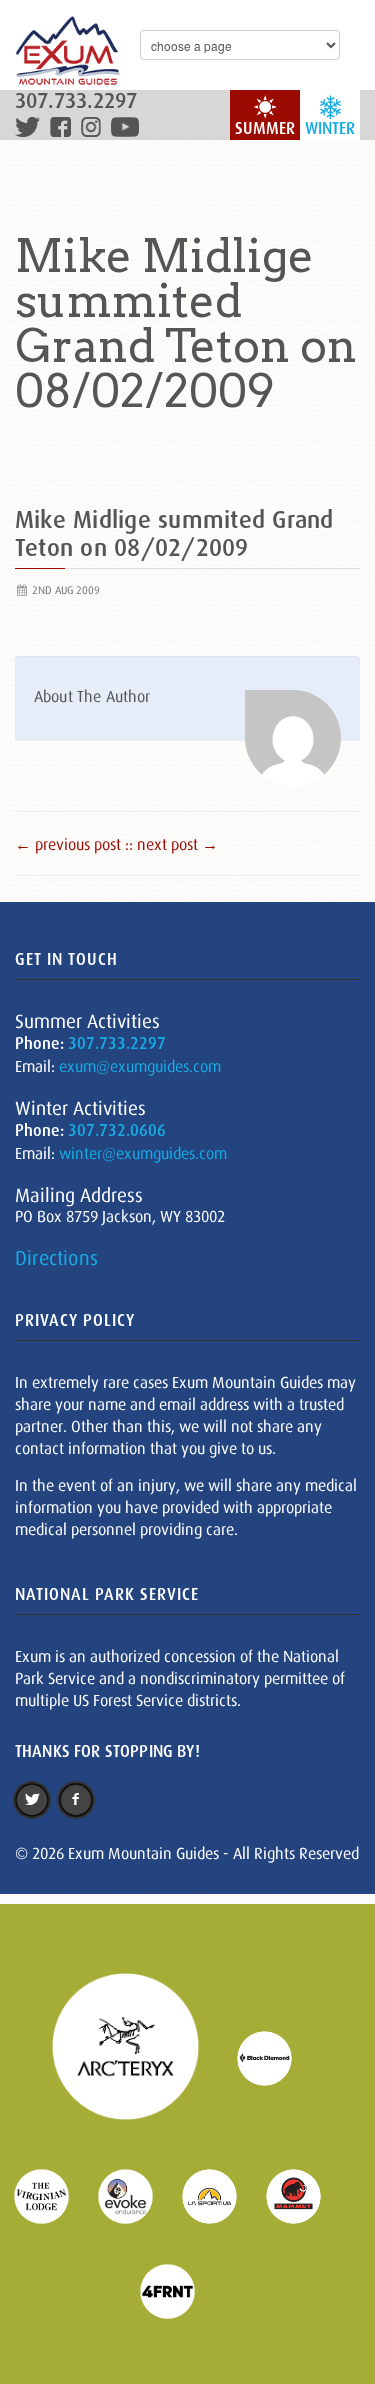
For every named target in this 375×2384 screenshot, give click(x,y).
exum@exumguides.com (140, 1066)
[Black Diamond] (277, 2057)
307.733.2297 (76, 101)
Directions (56, 1258)
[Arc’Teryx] (138, 2057)
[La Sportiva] (222, 2195)
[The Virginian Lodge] (54, 2195)
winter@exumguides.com (143, 1153)
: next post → (173, 844)
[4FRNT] (180, 2290)
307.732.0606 (117, 1130)
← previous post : (72, 844)
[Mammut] (306, 2195)
